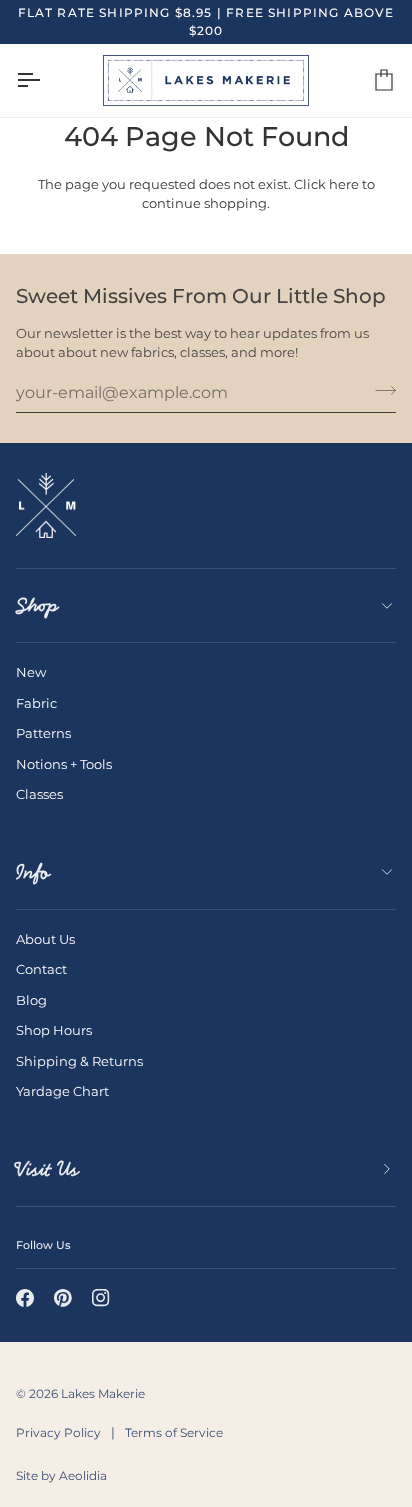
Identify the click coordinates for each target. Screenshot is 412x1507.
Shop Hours (54, 1030)
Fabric (36, 703)
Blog (31, 1000)
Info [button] (33, 872)
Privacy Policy (58, 1432)
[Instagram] (101, 1298)
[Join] (379, 390)
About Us (45, 939)
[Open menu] (46, 80)
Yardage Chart (62, 1091)
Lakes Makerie (103, 1393)
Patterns (43, 733)
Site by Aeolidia (61, 1475)
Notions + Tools (64, 764)
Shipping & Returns (79, 1061)
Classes (39, 794)
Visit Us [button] (47, 1169)
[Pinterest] (63, 1298)
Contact (41, 969)
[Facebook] (25, 1298)
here (344, 184)
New (31, 672)
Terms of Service (174, 1432)
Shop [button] (37, 605)
